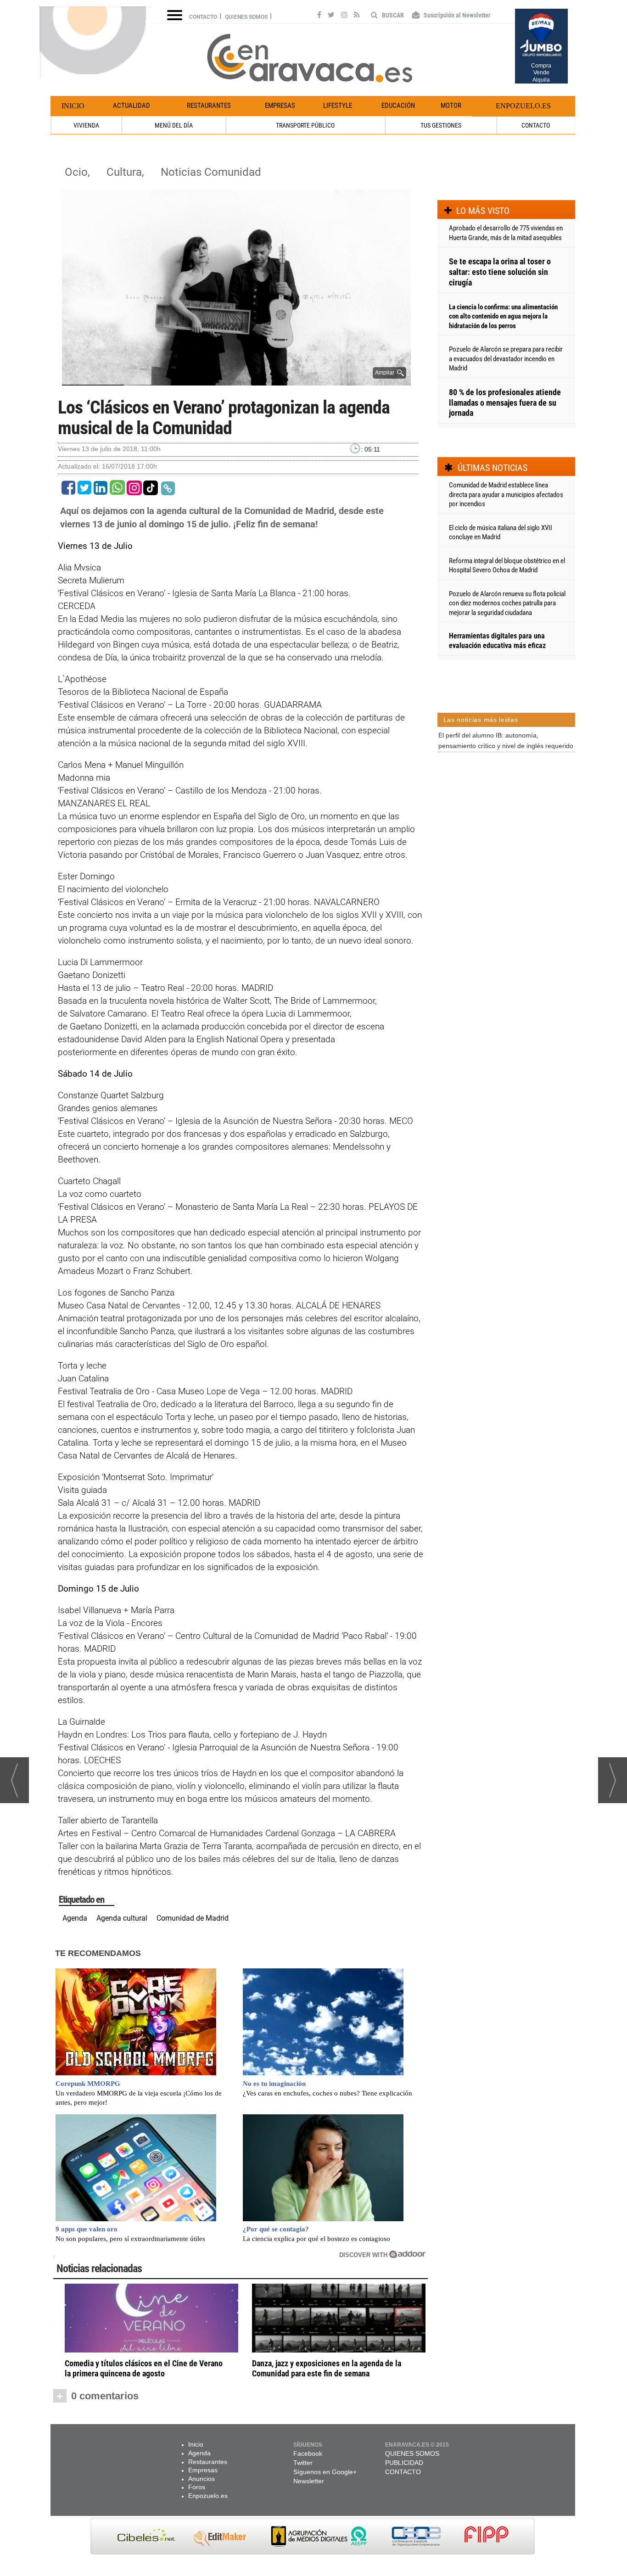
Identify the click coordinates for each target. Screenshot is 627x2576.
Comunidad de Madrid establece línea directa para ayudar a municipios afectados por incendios (506, 495)
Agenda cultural (122, 1918)
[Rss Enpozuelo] (357, 16)
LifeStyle (338, 106)
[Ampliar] (236, 382)
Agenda (75, 1918)
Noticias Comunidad (211, 172)
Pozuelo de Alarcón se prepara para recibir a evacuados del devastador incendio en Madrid (506, 359)
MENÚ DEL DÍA (174, 125)
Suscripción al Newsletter (456, 15)
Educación (398, 106)
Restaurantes (209, 106)
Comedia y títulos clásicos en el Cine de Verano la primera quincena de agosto (144, 2368)
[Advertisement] (506, 803)
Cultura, (127, 172)
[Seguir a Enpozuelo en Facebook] (319, 16)
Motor (451, 106)
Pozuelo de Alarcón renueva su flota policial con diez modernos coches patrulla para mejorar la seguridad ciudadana (507, 603)
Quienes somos (246, 17)
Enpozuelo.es (523, 106)
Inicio (73, 106)
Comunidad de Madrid (193, 1918)
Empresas (280, 106)
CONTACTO (536, 125)
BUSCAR (392, 15)
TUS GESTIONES (441, 125)
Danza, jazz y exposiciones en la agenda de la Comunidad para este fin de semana (327, 2368)
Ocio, (79, 172)
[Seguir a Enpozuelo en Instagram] (344, 16)
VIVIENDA (86, 125)
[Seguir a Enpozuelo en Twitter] (331, 16)
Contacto (203, 17)
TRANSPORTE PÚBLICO (305, 125)
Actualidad (132, 106)
